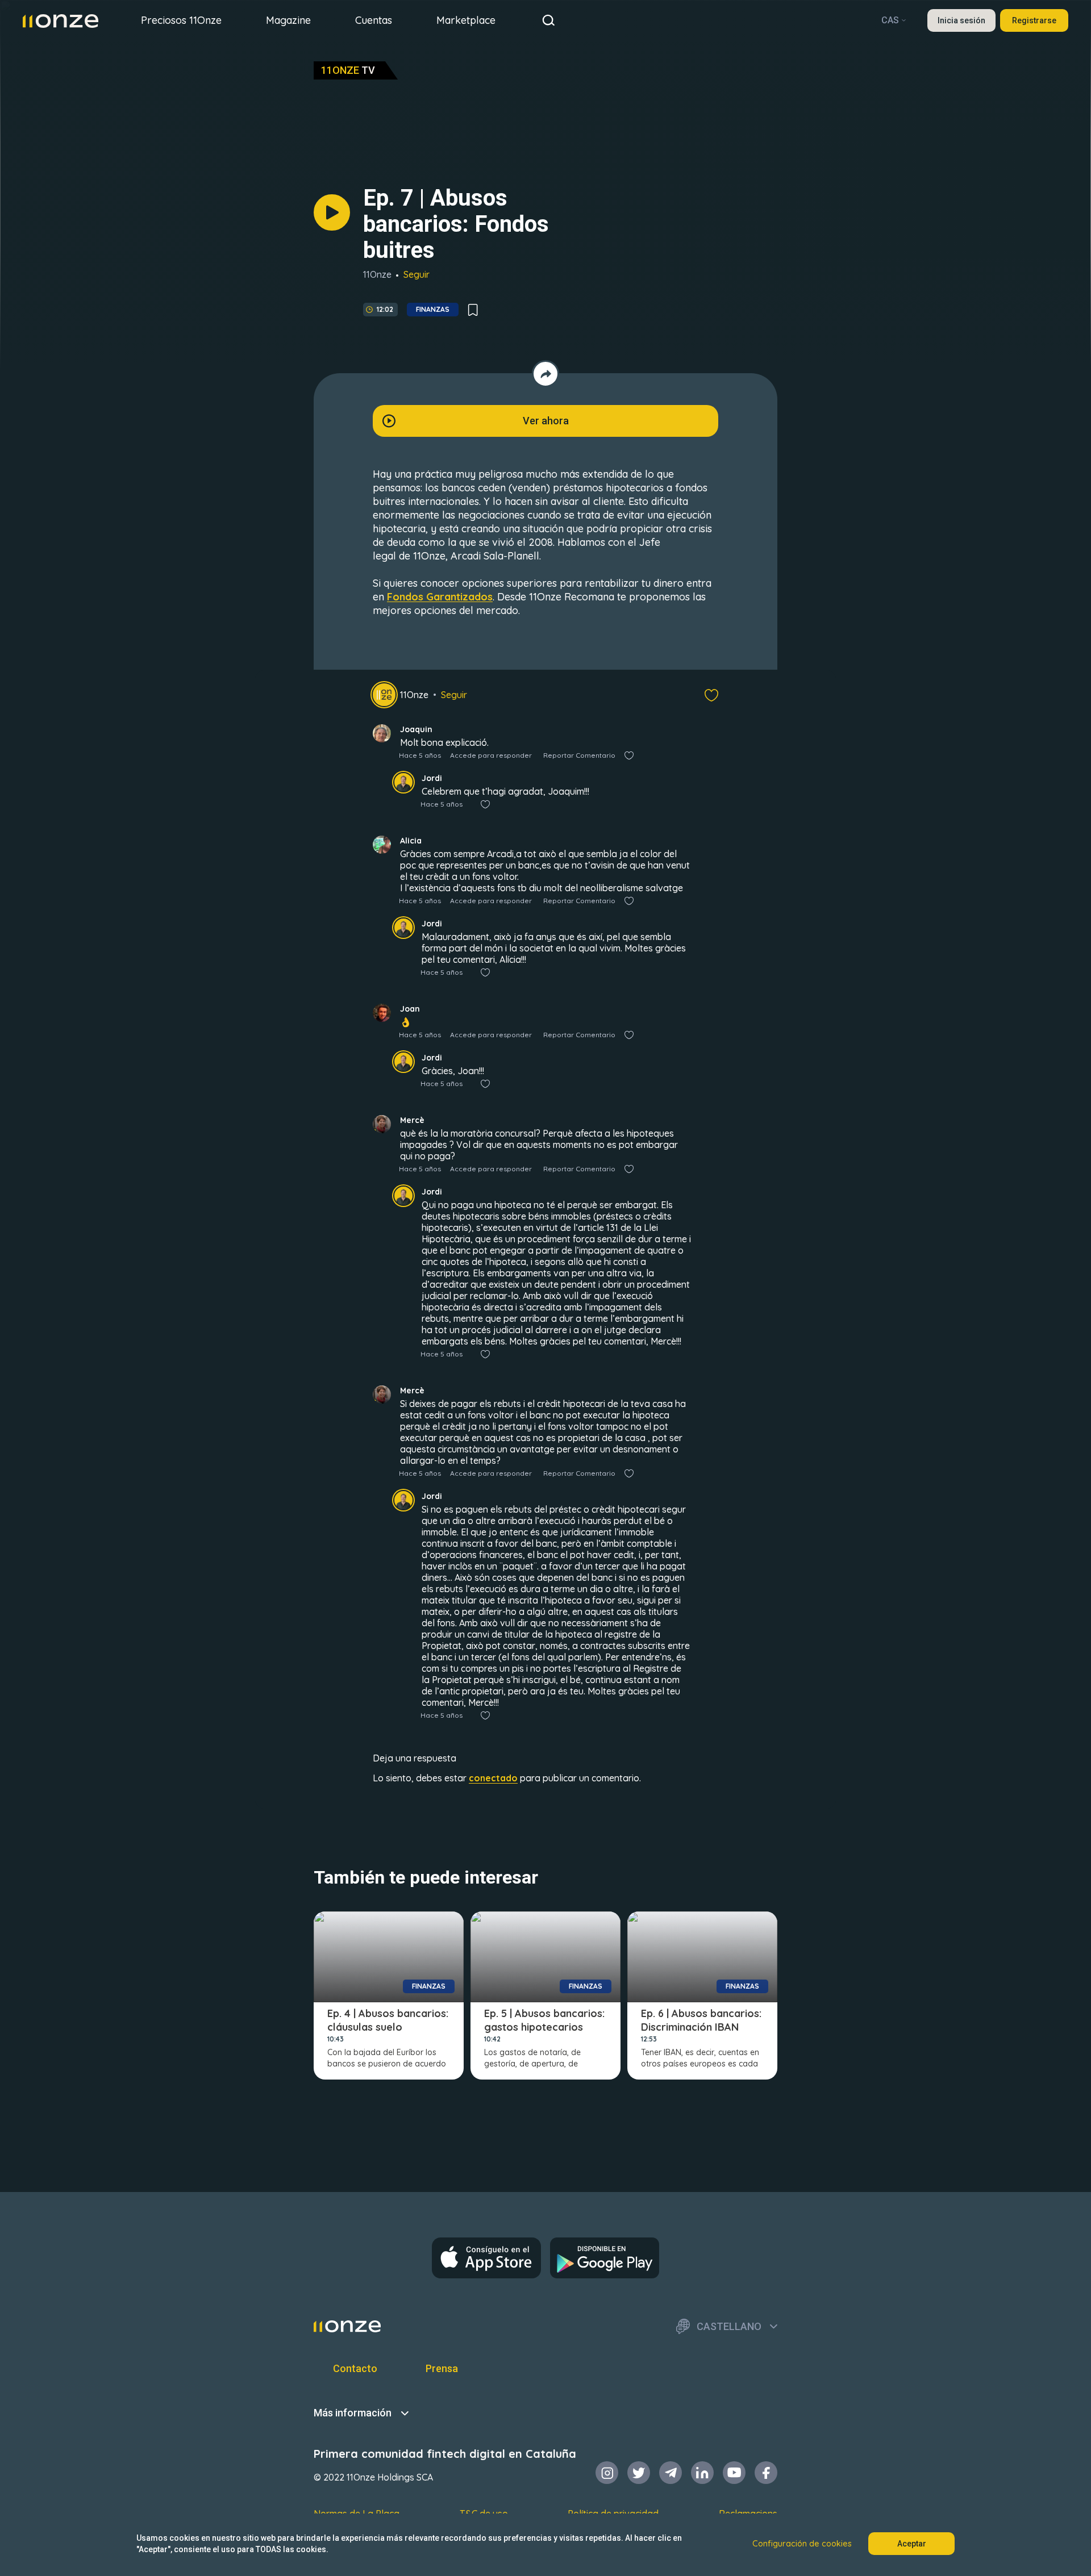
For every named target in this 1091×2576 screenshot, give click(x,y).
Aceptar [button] (912, 2544)
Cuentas (374, 20)
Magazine (288, 20)
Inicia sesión (961, 20)
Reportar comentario (579, 755)
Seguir (417, 274)
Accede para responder (491, 755)
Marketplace (466, 20)
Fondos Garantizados (440, 597)
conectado (493, 1778)
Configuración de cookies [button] (802, 2544)
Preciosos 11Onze (181, 20)
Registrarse (1034, 20)
